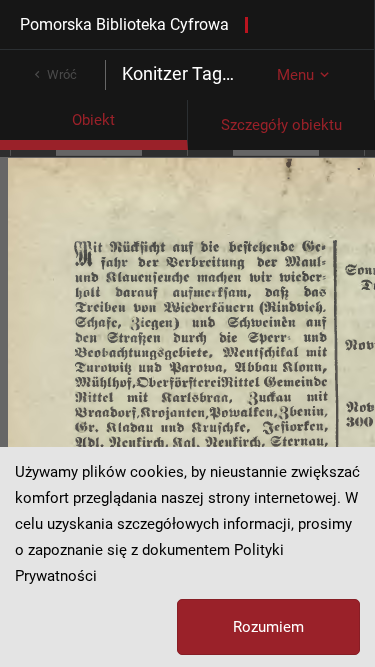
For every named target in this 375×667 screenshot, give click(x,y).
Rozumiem (268, 627)
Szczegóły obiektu (281, 125)
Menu (295, 75)
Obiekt (93, 120)
